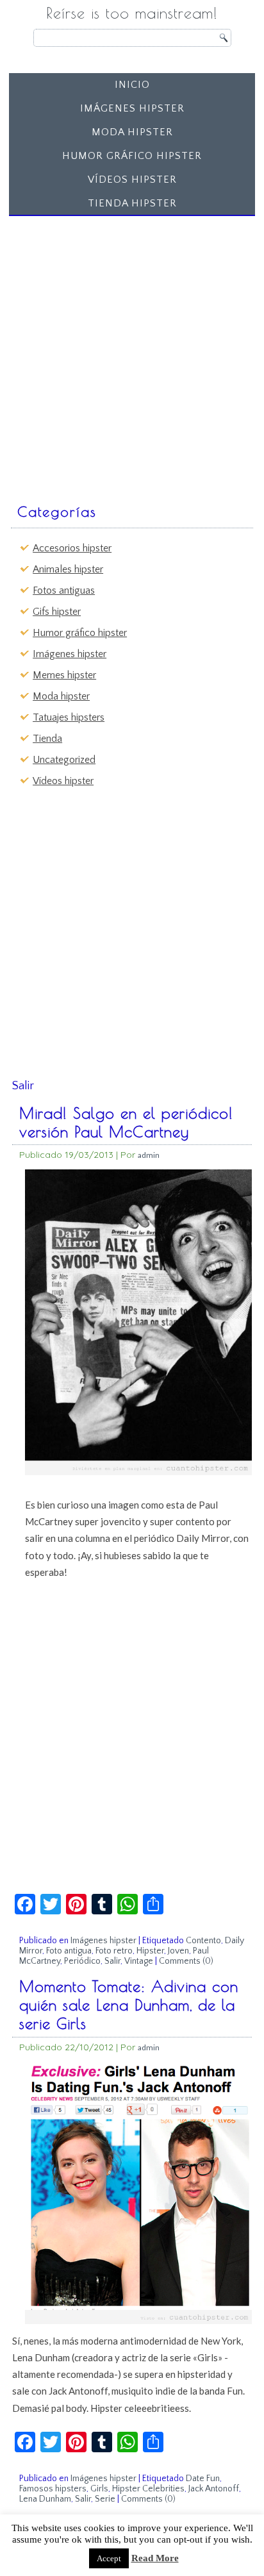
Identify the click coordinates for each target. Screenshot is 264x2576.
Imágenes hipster (132, 108)
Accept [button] (109, 2558)
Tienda (47, 739)
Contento (203, 1941)
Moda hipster (132, 132)
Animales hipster (68, 569)
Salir (112, 1961)
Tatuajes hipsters (69, 717)
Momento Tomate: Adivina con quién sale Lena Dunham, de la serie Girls (129, 2005)
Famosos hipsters (53, 2489)
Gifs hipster (57, 612)
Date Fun (203, 2479)
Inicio (132, 85)
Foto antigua (69, 1951)
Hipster (150, 1951)
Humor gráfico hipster (132, 156)
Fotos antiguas (64, 590)
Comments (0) (186, 1961)
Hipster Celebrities (148, 2489)
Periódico (82, 1961)
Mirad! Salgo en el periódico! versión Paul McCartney (126, 1122)
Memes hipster (64, 675)
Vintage (139, 1961)
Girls (99, 2489)
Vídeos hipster (132, 180)
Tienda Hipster (132, 203)
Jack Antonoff (214, 2489)
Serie (105, 2499)
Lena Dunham (45, 2499)
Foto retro (114, 1951)
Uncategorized (64, 760)
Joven (178, 1951)
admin (149, 1155)
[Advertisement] (132, 353)
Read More (155, 2558)
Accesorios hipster (72, 548)
